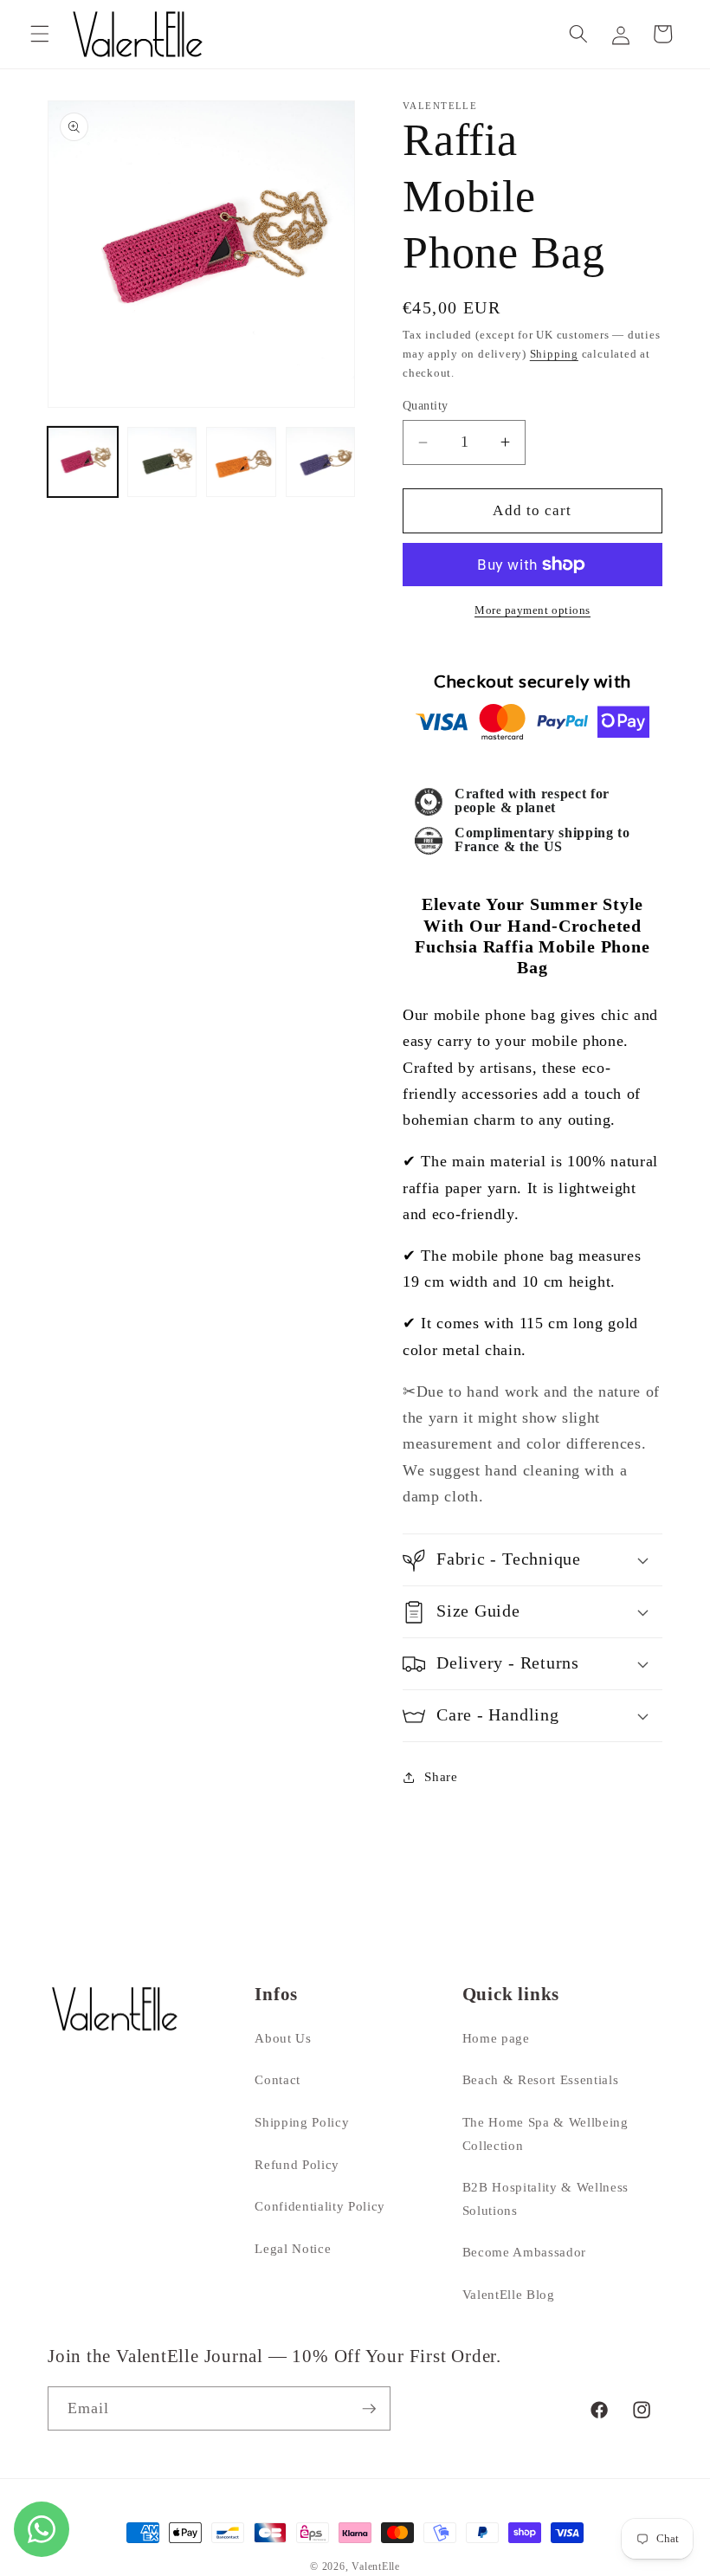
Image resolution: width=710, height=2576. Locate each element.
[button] (40, 34)
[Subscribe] (369, 2409)
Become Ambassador (524, 2252)
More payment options (532, 610)
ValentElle (376, 2566)
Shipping (554, 354)
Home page (496, 2038)
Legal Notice (293, 2248)
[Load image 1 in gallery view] (83, 462)
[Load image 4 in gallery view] (321, 462)
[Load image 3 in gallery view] (241, 462)
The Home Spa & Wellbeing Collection (545, 2134)
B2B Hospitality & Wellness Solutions (545, 2198)
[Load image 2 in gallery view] (162, 462)
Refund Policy (297, 2164)
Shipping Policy (302, 2122)
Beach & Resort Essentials (541, 2079)
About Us (283, 2038)
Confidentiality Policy (320, 2206)
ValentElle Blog (509, 2294)
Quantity (426, 405)
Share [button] (441, 1776)
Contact (278, 2079)
